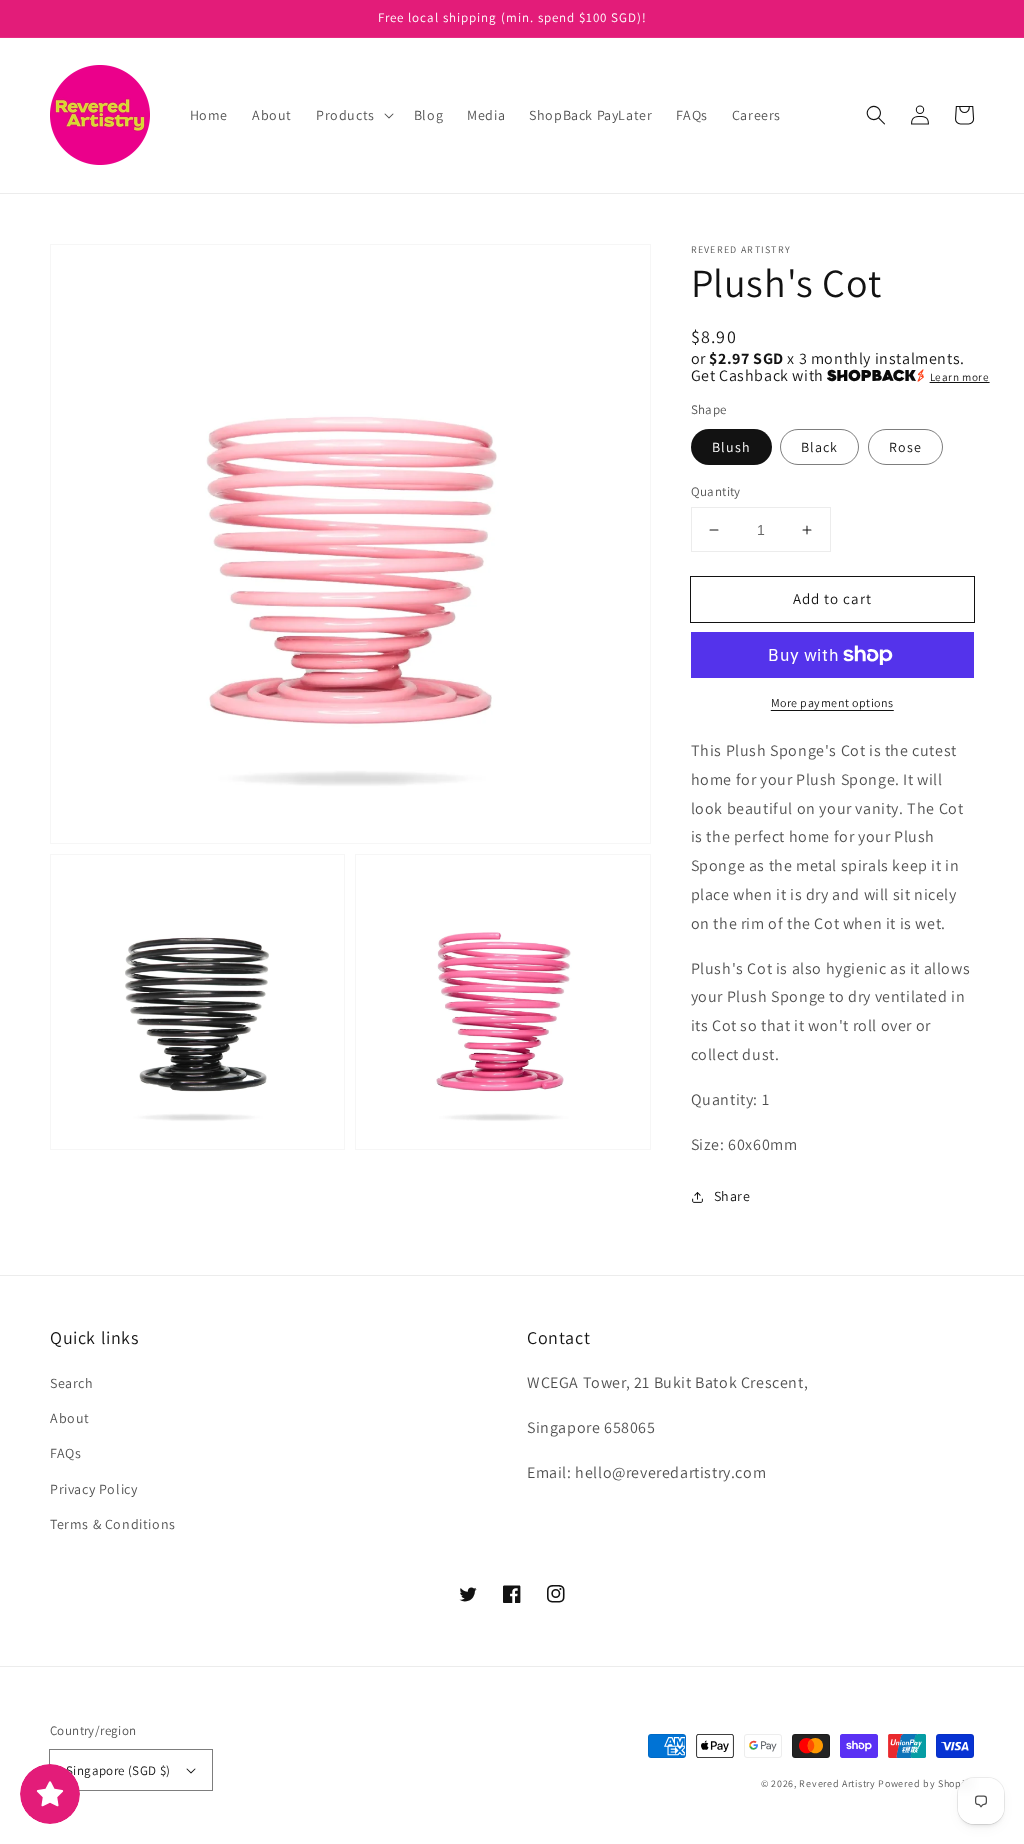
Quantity (716, 491)
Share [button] (732, 1196)
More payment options (832, 702)
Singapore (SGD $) (118, 1770)
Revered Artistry (837, 1783)
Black (819, 447)
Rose (905, 447)
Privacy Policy (93, 1489)
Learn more (960, 377)
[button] (353, 115)
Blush (731, 447)
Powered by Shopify (926, 1783)
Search (72, 1383)
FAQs (65, 1453)
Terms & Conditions (113, 1524)
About (70, 1418)
